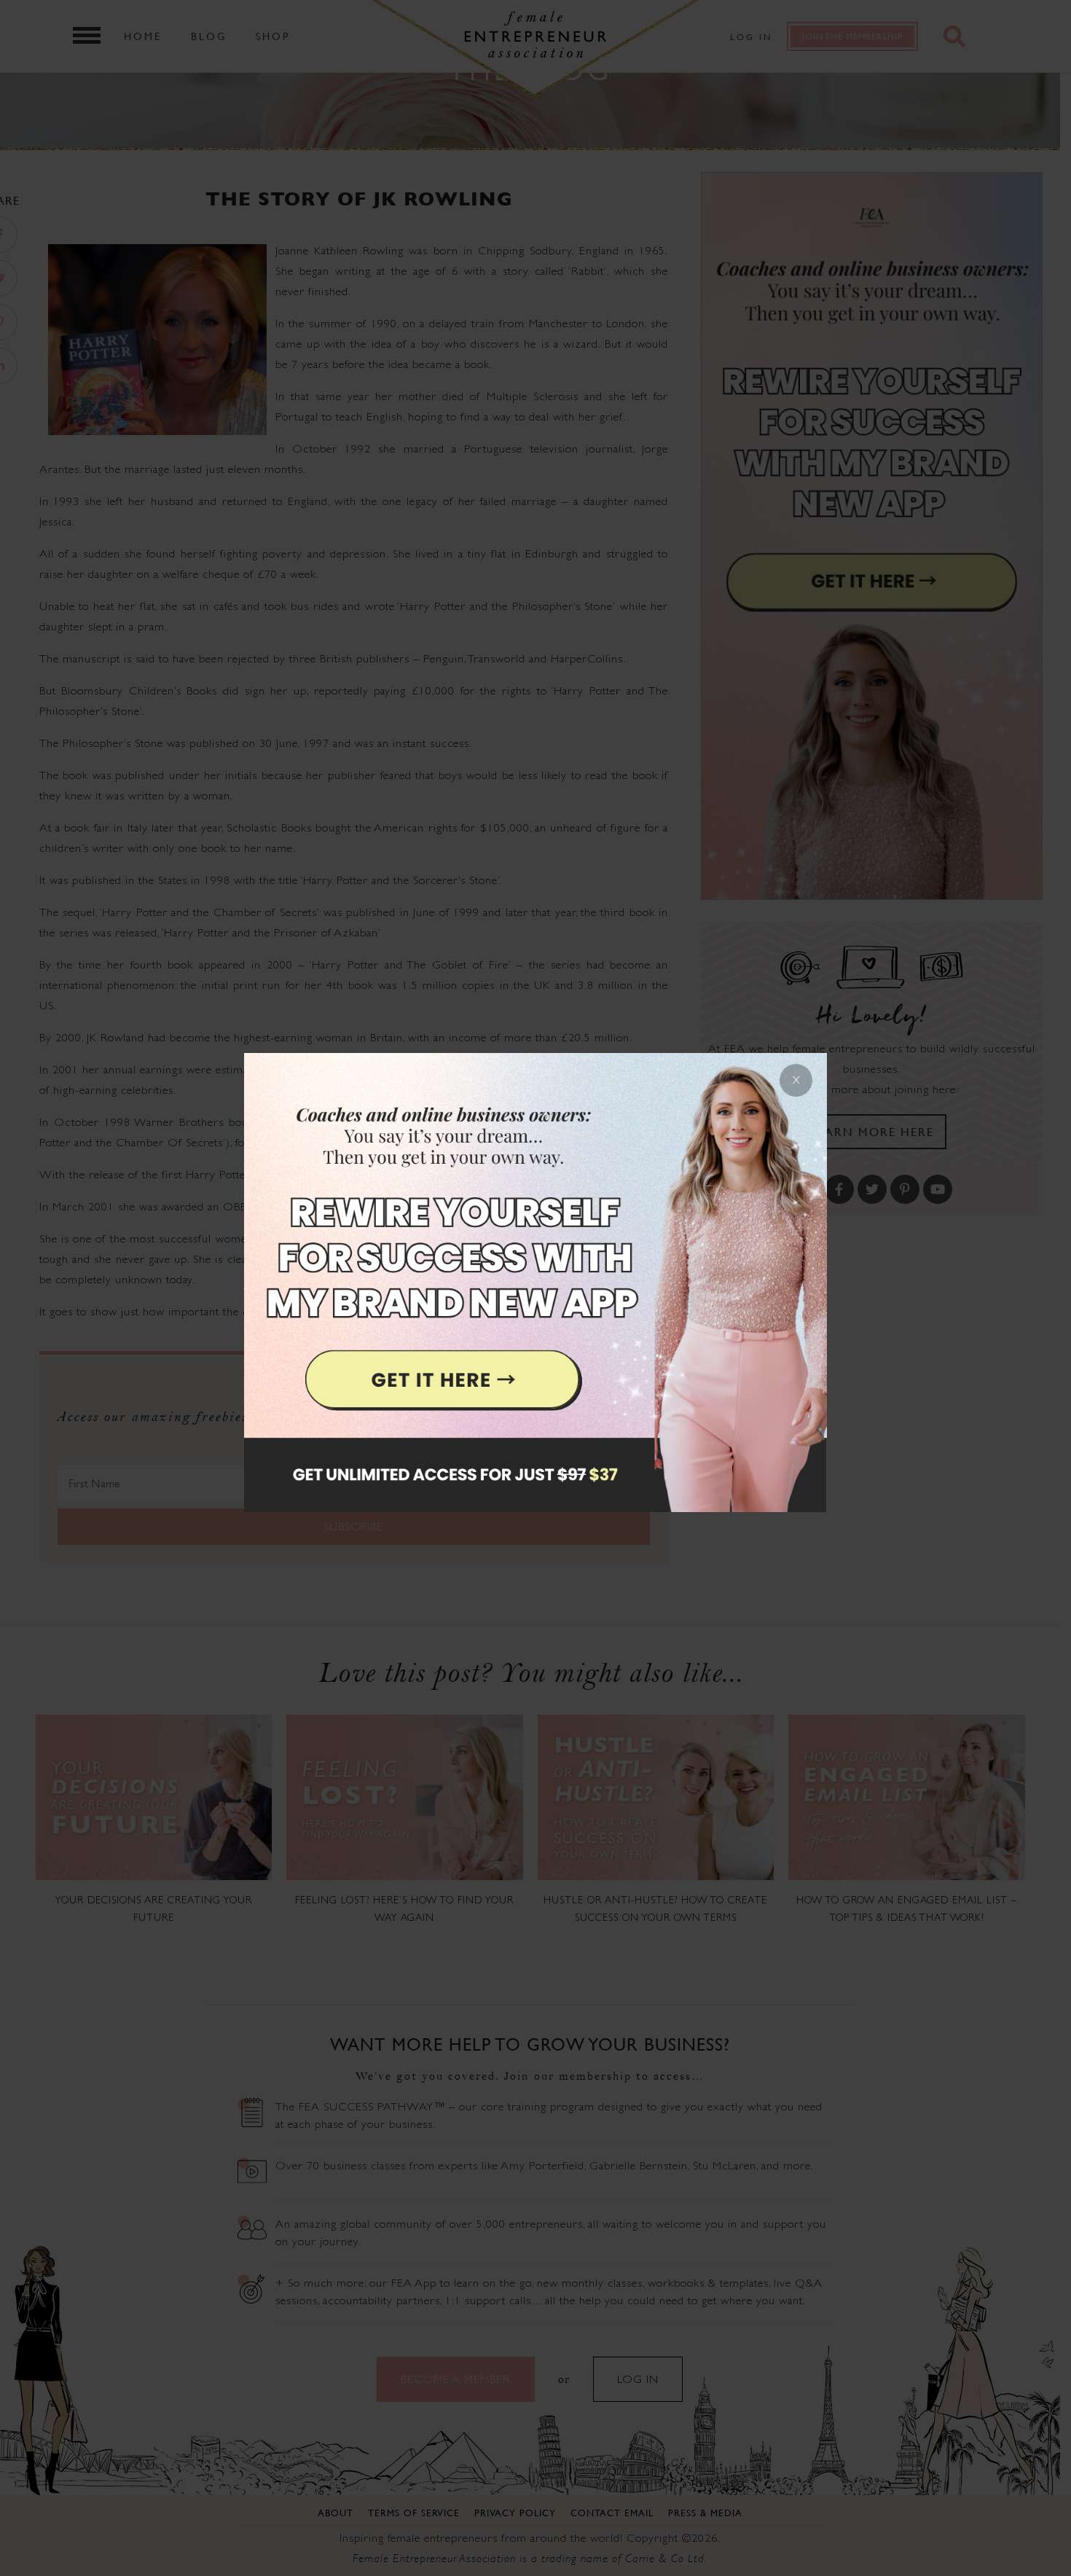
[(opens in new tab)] (535, 1288)
